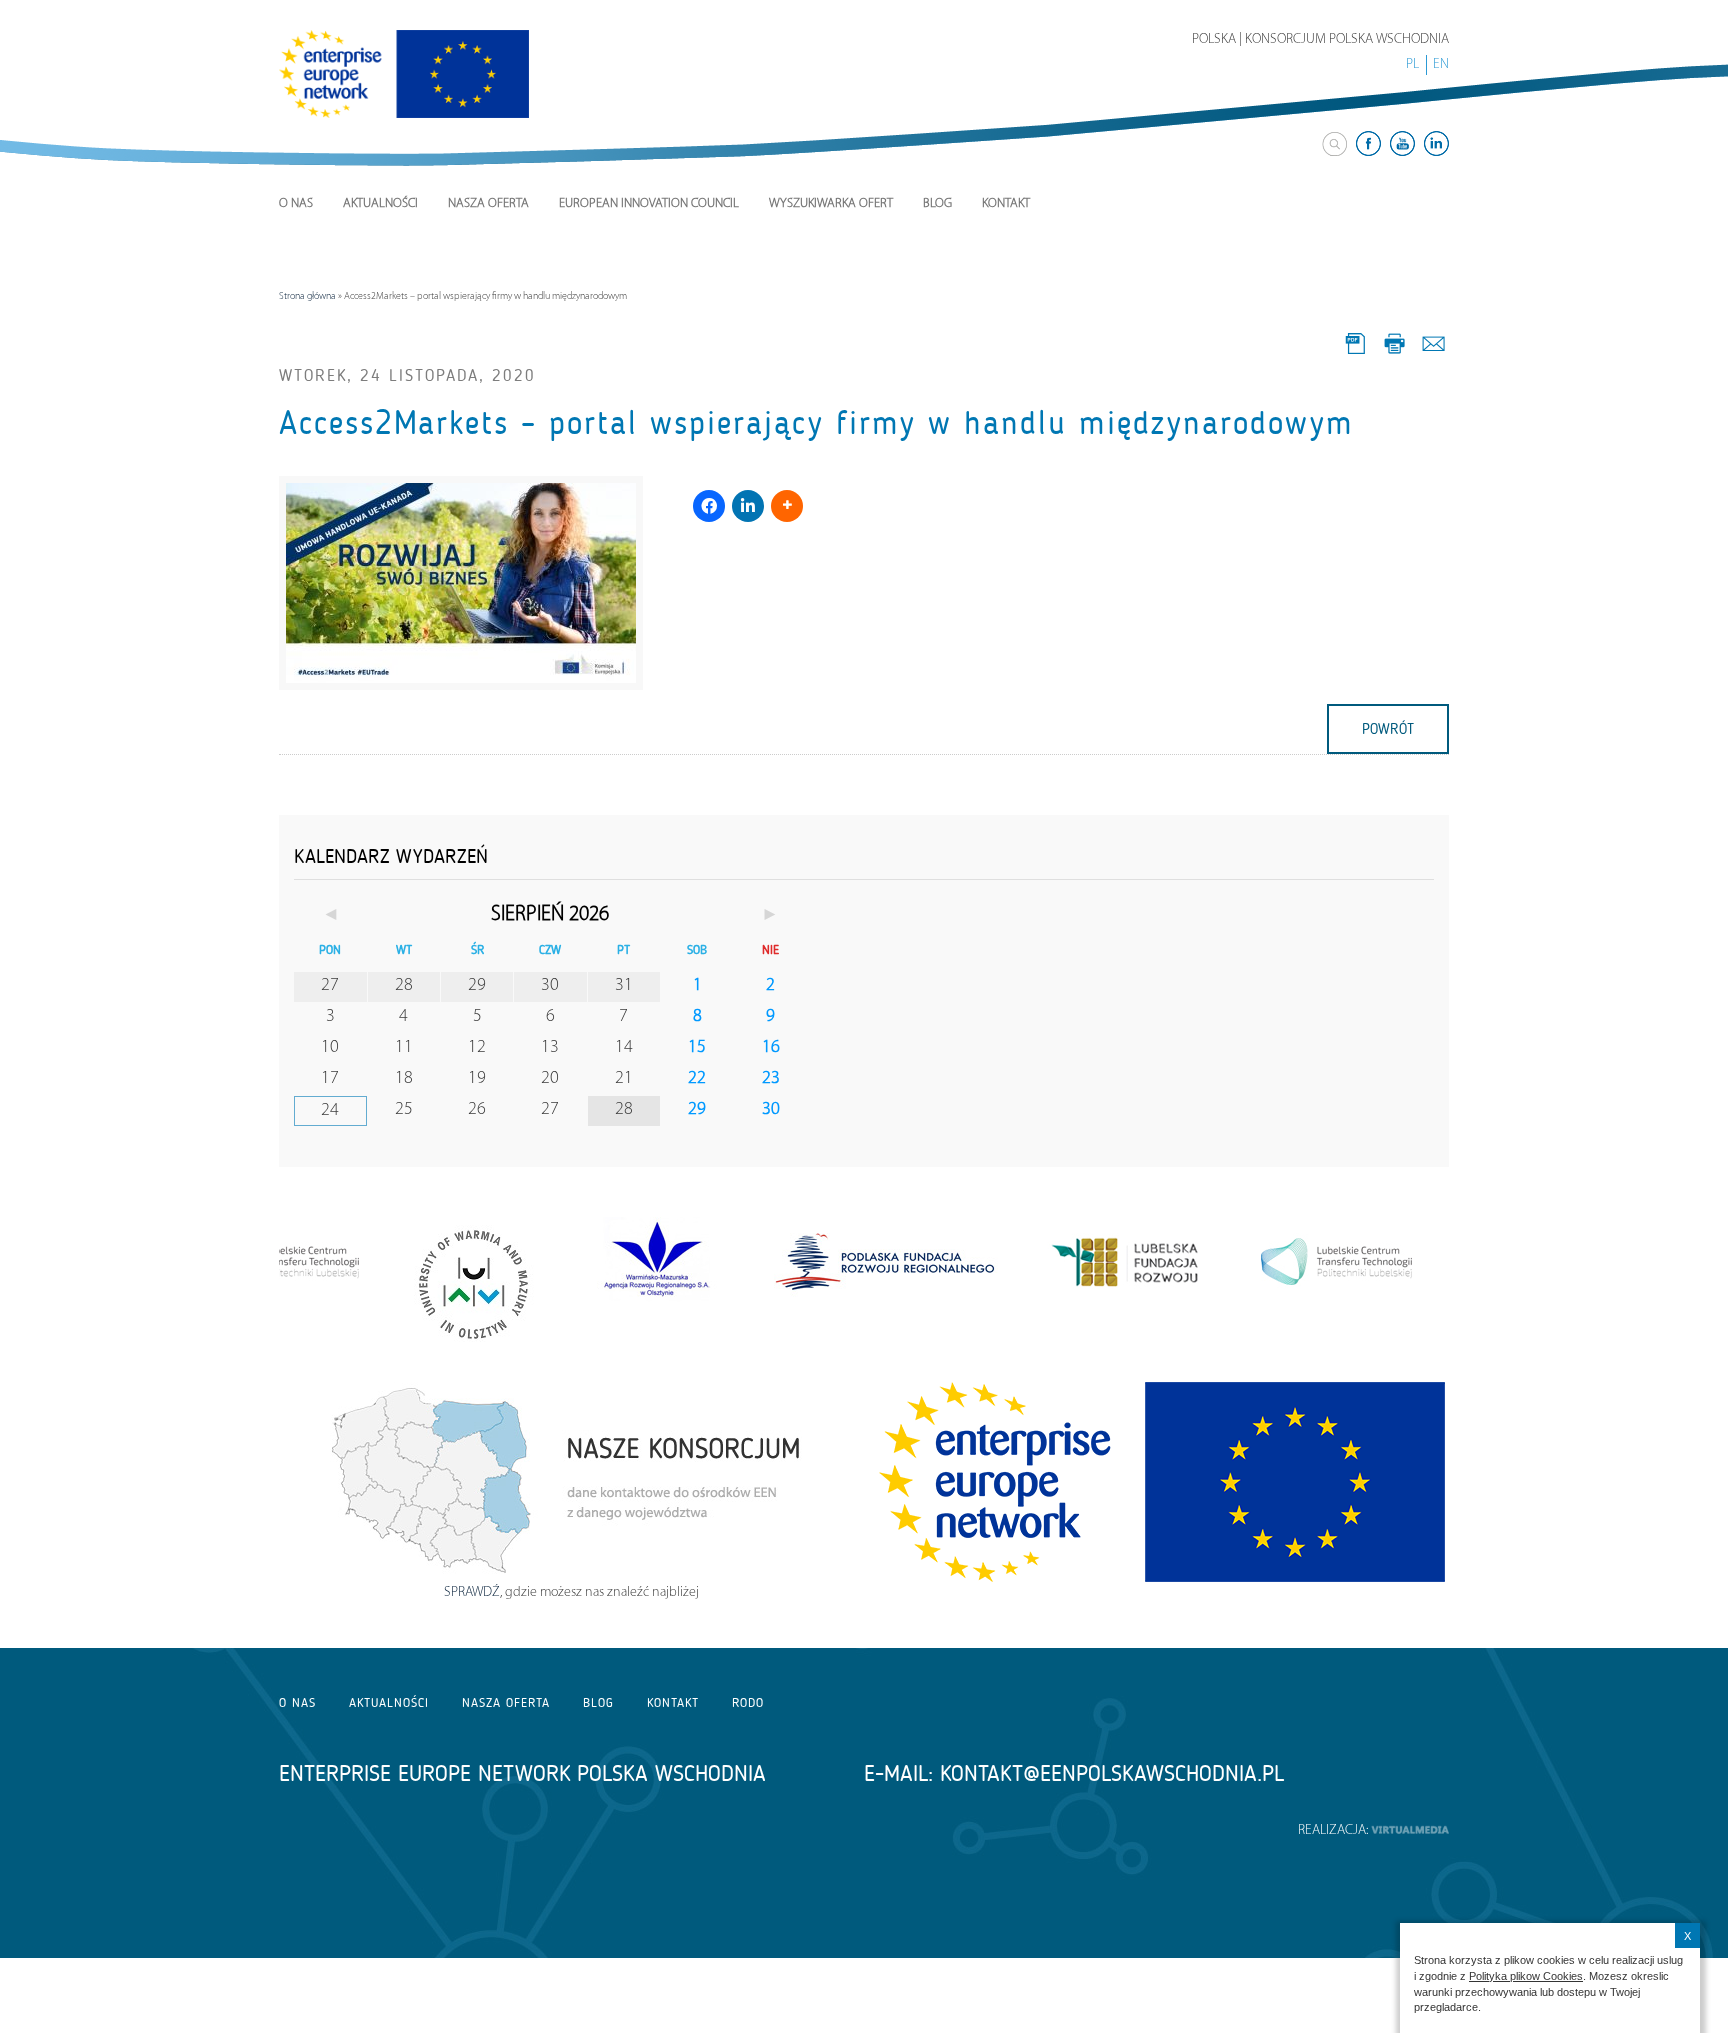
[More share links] (787, 506)
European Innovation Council (649, 203)
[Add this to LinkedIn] (748, 506)
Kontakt (1006, 203)
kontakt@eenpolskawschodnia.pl (1112, 1773)
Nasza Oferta (488, 203)
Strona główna (307, 296)
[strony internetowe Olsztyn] (1410, 1830)
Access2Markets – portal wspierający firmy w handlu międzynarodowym (816, 423)
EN (1441, 64)
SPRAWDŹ (472, 1592)
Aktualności (380, 203)
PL (1412, 64)
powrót (1388, 729)
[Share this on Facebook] (709, 506)
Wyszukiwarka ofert (831, 203)
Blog (937, 203)
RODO (748, 1702)
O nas (296, 203)
